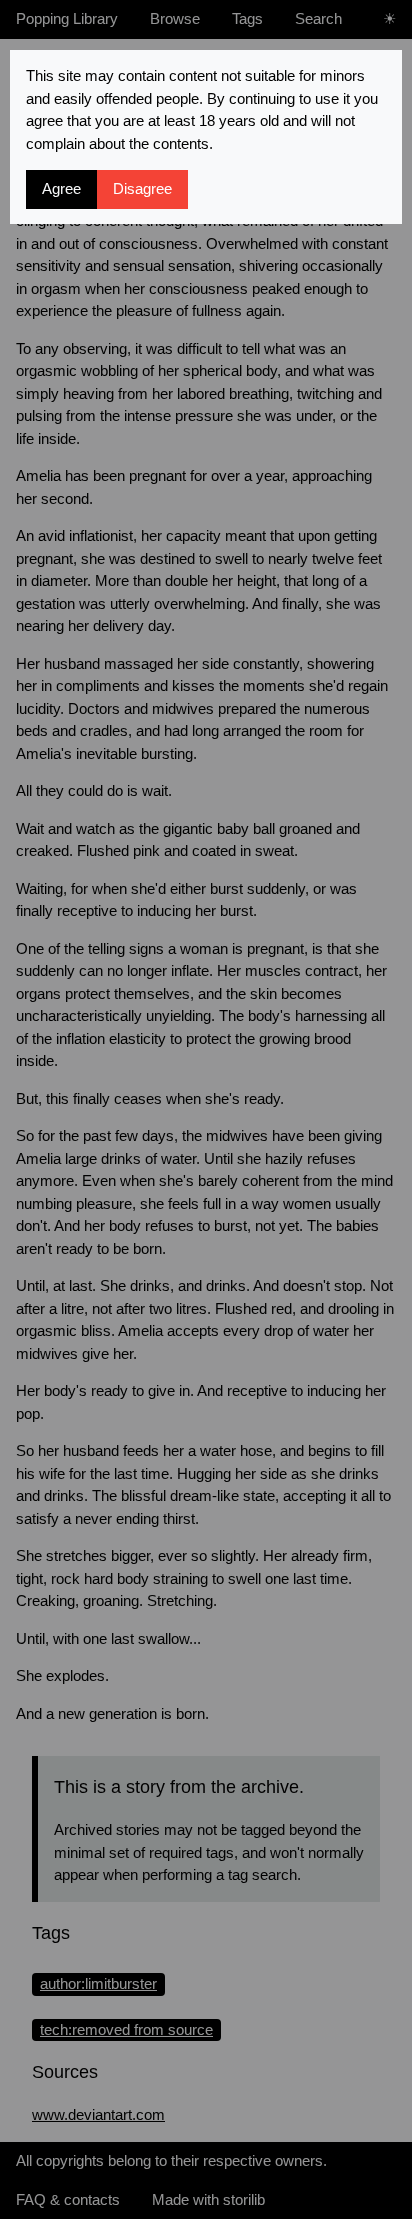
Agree (61, 188)
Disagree (142, 188)
